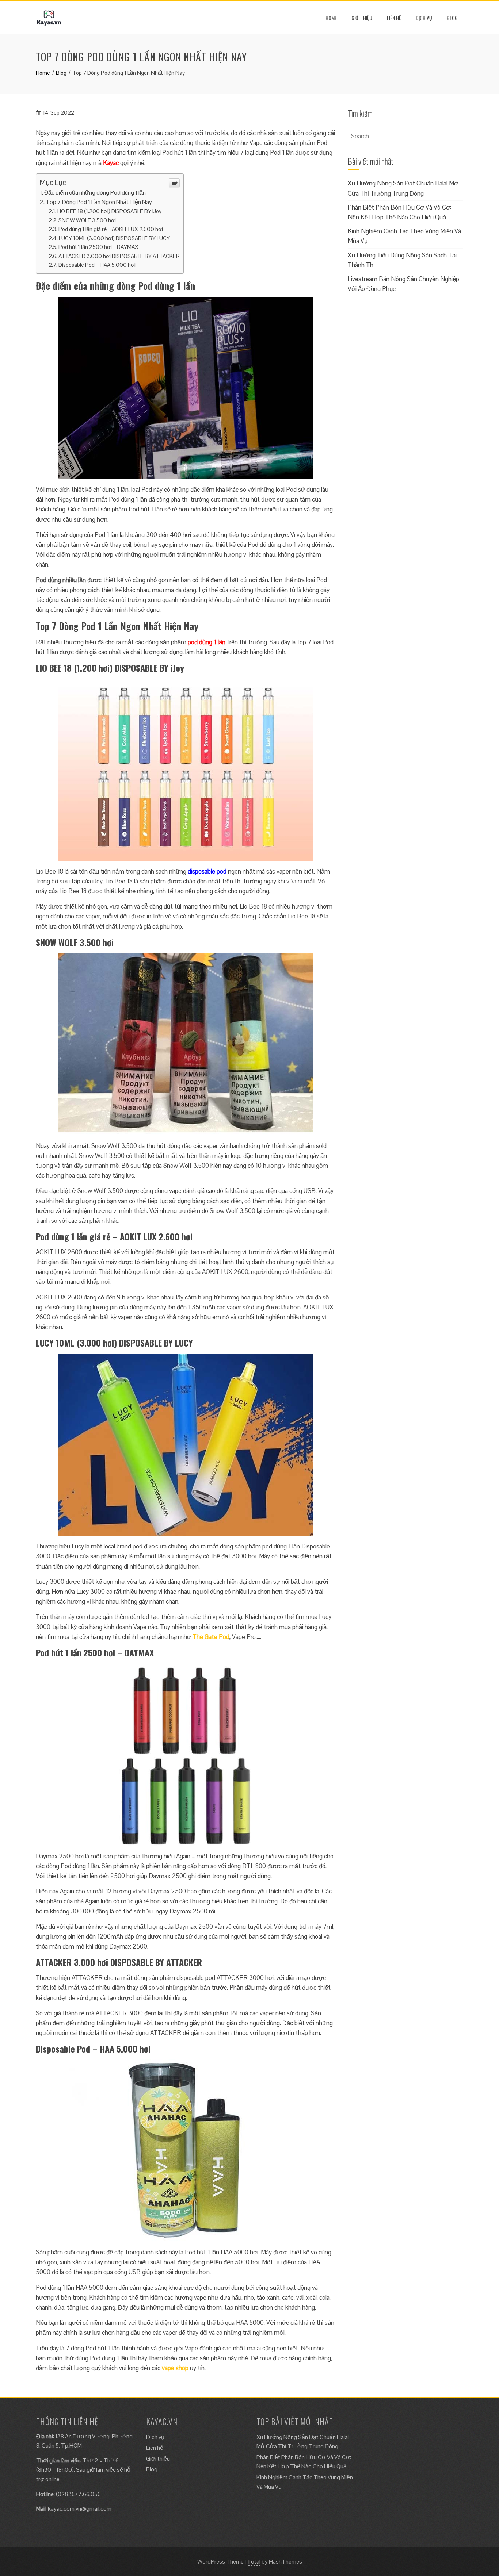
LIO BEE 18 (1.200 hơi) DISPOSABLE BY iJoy (109, 211)
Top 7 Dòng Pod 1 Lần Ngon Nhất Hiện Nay (99, 202)
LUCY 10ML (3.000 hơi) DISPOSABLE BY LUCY (114, 238)
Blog (452, 18)
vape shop (175, 2368)
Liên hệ (394, 18)
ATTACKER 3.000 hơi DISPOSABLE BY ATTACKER (119, 256)
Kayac (111, 163)
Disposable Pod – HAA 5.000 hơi (97, 265)
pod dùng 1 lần (207, 642)
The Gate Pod (211, 1637)
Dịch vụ (424, 18)
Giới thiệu (362, 18)
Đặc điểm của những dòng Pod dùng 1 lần (95, 193)
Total (254, 2562)
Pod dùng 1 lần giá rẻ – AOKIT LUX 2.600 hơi (111, 229)
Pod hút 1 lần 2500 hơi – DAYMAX (98, 247)
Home (331, 18)
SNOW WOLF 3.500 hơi (87, 220)
